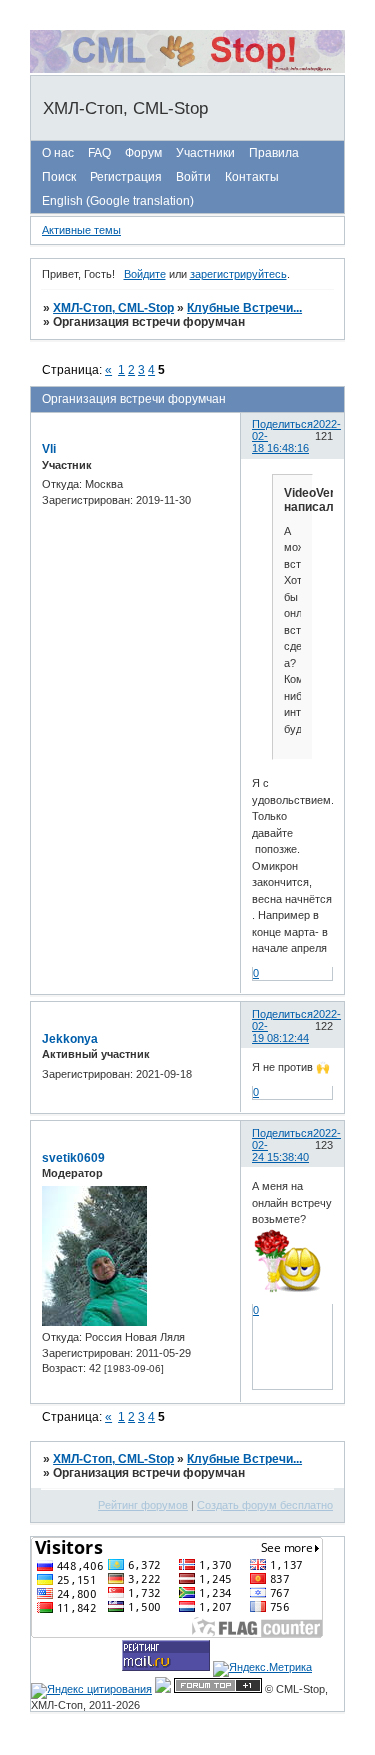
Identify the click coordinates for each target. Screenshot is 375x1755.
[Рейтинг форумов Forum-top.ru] (218, 1689)
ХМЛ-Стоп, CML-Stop (113, 308)
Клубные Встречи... (244, 308)
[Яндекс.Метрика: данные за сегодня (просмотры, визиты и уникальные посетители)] (262, 1669)
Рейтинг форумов (143, 1505)
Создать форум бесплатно (265, 1505)
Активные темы (81, 230)
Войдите (145, 274)
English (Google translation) (118, 201)
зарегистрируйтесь (238, 274)
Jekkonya (70, 1039)
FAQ (99, 153)
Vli (49, 449)
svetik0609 (73, 1158)
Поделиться (282, 424)
